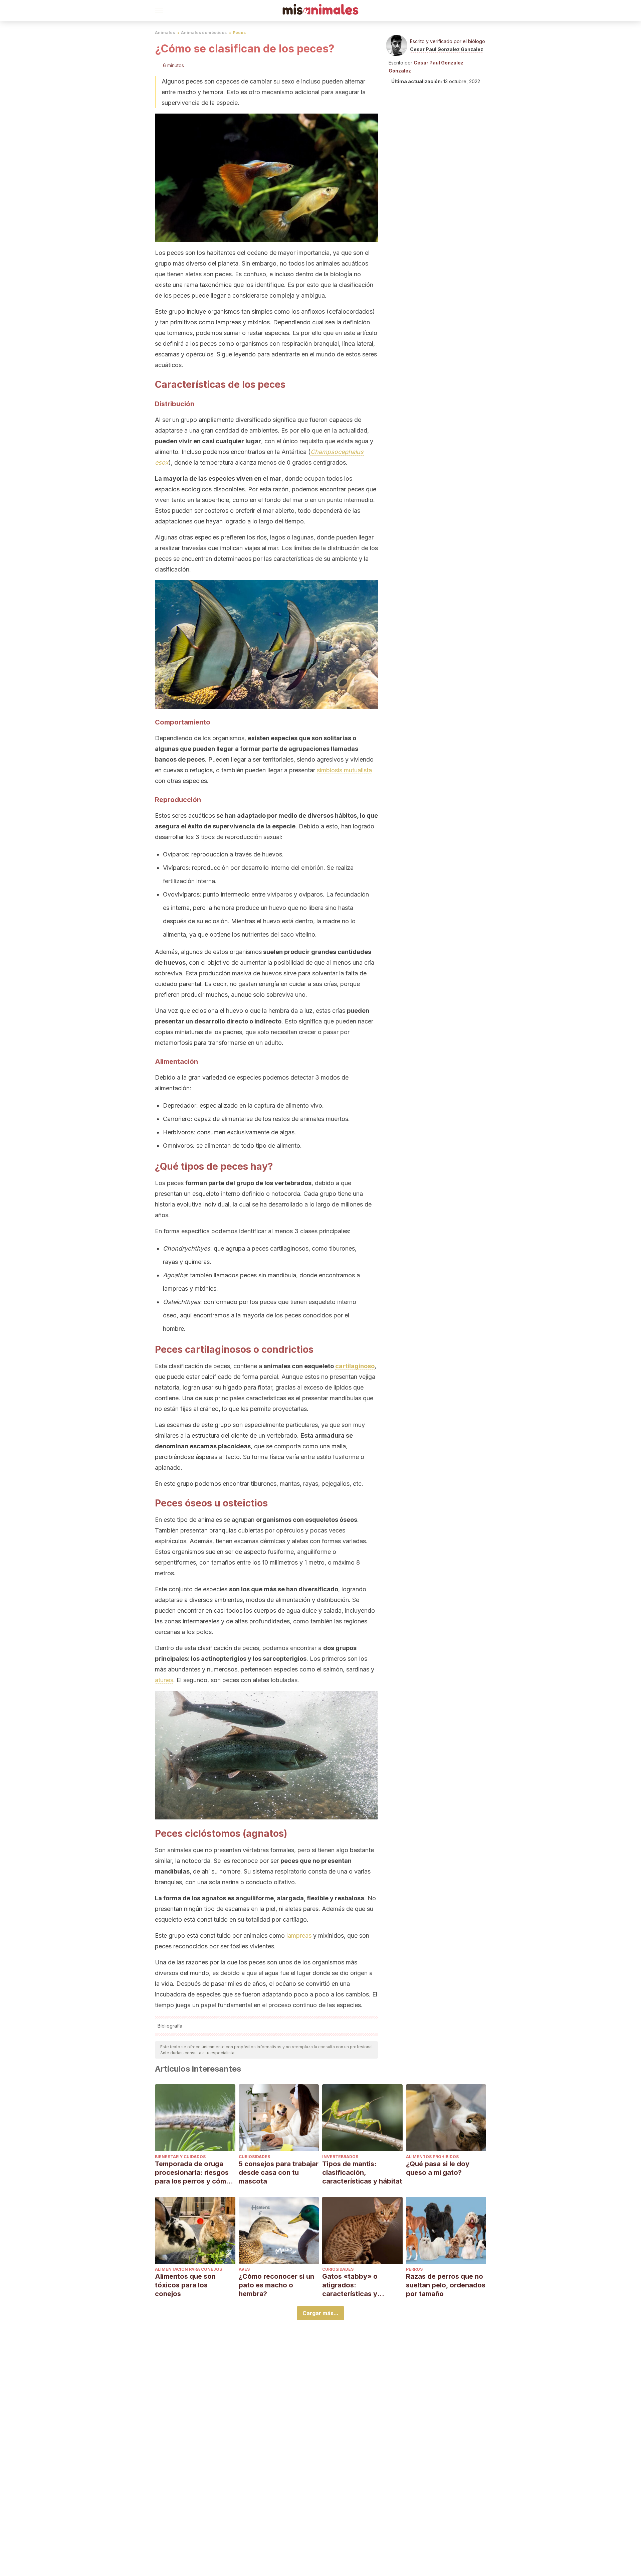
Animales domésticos (204, 33)
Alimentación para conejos (188, 2269)
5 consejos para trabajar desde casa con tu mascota (279, 2172)
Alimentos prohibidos (432, 2157)
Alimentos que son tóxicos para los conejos (185, 2285)
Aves (244, 2269)
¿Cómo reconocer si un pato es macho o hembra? (276, 2285)
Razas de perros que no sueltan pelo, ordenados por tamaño (446, 2285)
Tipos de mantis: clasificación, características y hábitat (362, 2172)
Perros (414, 2269)
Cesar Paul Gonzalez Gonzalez (447, 49)
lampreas (299, 1936)
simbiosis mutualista (344, 770)
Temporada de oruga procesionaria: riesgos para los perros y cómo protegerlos (193, 2173)
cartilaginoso (355, 1366)
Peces (239, 33)
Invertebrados (340, 2157)
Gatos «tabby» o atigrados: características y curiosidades (350, 2285)
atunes (164, 1680)
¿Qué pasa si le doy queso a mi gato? (438, 2168)
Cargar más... (320, 2313)
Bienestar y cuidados (180, 2157)
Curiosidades (254, 2157)
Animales (165, 33)
